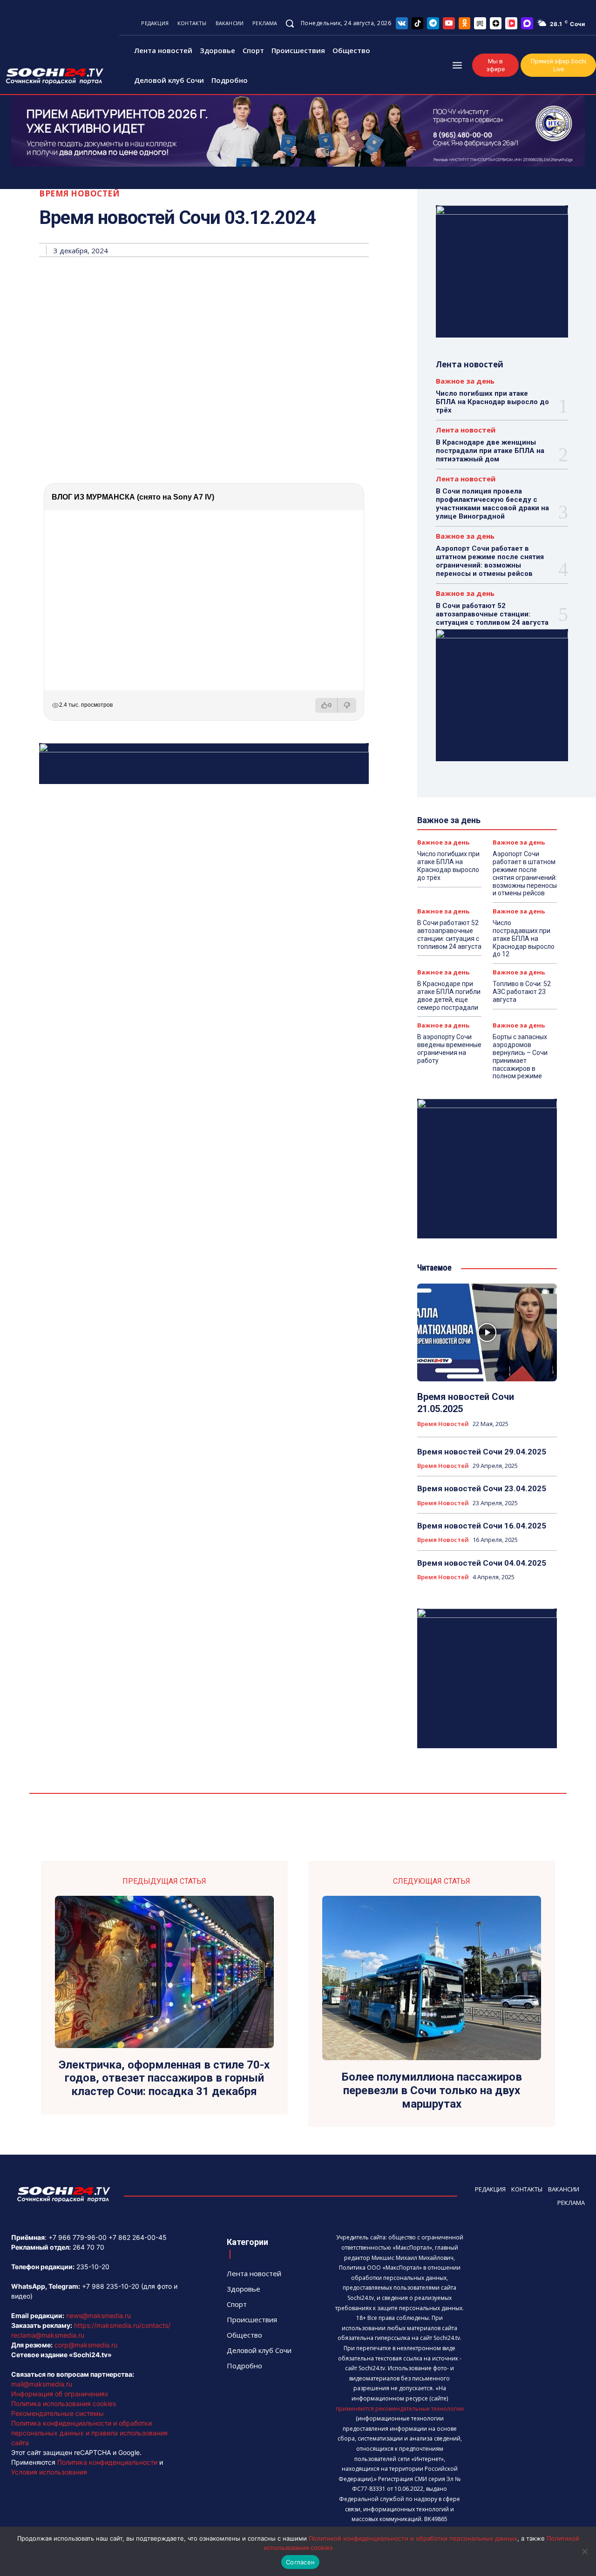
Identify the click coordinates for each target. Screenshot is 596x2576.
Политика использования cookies (64, 2404)
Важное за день (465, 381)
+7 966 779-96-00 (78, 2237)
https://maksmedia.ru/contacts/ (122, 2325)
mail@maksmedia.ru (42, 2384)
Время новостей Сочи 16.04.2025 (482, 1526)
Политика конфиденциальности (107, 2462)
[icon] (402, 23)
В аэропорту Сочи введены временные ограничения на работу (449, 1048)
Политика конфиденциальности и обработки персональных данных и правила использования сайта (89, 2433)
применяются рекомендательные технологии (400, 2409)
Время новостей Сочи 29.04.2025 (482, 1452)
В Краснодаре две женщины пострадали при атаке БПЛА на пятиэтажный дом (490, 451)
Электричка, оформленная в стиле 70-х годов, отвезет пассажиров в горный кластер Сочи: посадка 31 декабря (164, 2078)
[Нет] (584, 2551)
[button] (290, 23)
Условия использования (49, 2472)
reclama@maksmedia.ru (48, 2335)
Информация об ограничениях (60, 2394)
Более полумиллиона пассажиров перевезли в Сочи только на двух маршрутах (432, 2090)
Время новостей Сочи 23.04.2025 (482, 1488)
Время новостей (79, 193)
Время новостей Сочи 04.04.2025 (482, 1563)
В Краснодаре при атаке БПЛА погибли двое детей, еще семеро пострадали (449, 995)
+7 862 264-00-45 (138, 2237)
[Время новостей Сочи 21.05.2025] (487, 1332)
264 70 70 (88, 2247)
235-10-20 (93, 2267)
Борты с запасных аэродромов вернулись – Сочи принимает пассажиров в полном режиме (520, 1056)
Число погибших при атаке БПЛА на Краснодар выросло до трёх (492, 402)
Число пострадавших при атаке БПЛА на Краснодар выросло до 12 (524, 938)
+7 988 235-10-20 (111, 2286)
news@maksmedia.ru (98, 2316)
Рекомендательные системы (58, 2413)
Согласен (300, 2562)
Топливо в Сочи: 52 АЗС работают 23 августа (522, 992)
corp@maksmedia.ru (86, 2345)
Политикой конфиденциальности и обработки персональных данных (413, 2538)
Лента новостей (466, 430)
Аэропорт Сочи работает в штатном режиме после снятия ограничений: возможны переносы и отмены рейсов (490, 561)
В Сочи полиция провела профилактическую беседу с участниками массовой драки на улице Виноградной (492, 504)
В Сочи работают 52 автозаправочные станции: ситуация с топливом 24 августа (492, 614)
